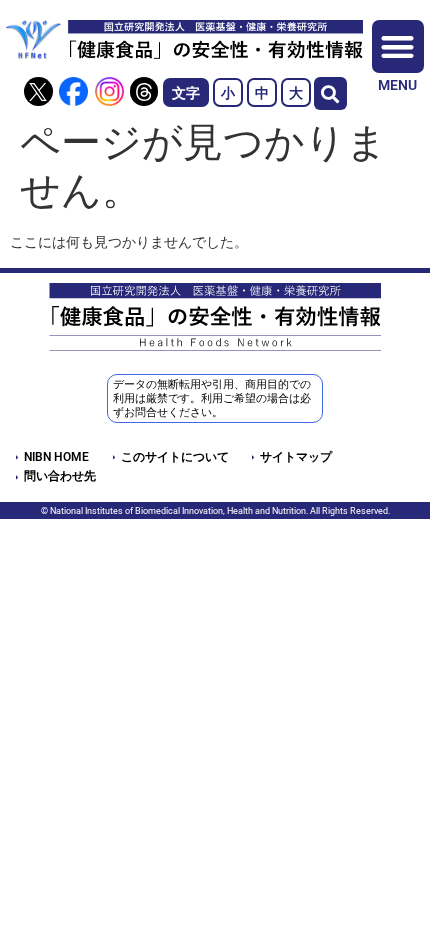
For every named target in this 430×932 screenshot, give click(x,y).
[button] (330, 93)
